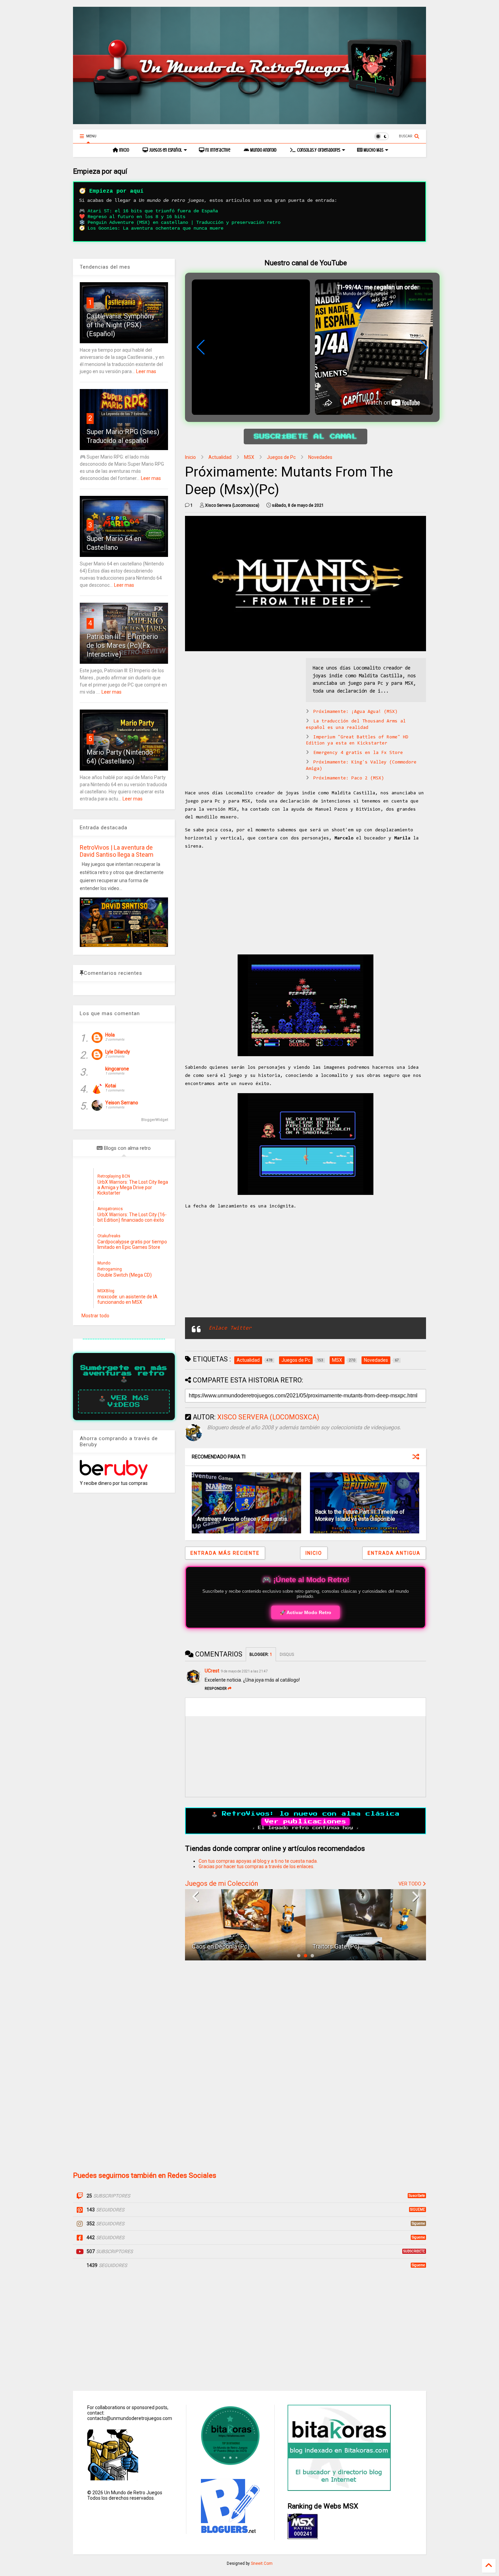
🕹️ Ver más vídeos (124, 1401)
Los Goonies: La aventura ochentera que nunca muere (155, 228)
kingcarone (117, 1069)
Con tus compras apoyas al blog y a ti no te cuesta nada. (258, 1861)
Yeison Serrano (122, 1103)
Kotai (111, 1086)
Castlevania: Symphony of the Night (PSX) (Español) (121, 325)
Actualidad (220, 457)
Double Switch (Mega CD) (125, 1275)
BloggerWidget (155, 1120)
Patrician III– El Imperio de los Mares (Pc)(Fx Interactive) (122, 645)
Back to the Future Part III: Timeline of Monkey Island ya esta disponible (360, 1515)
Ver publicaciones (306, 1822)
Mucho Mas (373, 150)
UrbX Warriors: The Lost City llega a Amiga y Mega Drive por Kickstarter (133, 1187)
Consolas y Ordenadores (318, 150)
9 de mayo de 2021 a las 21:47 (244, 1671)
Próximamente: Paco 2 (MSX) (349, 778)
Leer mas (146, 371)
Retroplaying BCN (114, 1176)
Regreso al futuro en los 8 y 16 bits (136, 217)
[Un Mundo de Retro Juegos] (249, 121)
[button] (424, 347)
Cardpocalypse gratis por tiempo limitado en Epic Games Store (132, 1244)
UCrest (212, 1671)
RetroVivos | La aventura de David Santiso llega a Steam (117, 851)
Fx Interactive (217, 150)
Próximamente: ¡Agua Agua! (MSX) (355, 712)
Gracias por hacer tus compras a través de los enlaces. (256, 1866)
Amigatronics (110, 1209)
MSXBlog (106, 1291)
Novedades (320, 457)
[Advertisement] (242, 705)
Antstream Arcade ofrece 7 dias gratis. (243, 1519)
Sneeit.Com (262, 2563)
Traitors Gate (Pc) (215, 1946)
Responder (216, 1689)
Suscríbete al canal (306, 437)
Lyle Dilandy (118, 1052)
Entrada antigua (394, 1553)
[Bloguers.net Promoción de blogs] (230, 2531)
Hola (110, 1035)
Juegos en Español (165, 150)
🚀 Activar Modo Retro (306, 1612)
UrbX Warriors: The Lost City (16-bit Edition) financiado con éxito (132, 1217)
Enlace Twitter (230, 1328)
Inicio (124, 150)
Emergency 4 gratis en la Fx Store (358, 753)
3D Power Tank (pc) (338, 1946)
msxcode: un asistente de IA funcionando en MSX (127, 1299)
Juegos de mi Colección (221, 1883)
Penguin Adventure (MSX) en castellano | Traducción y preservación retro (184, 222)
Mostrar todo (95, 1316)
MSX (249, 457)
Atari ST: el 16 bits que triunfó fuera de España (153, 211)
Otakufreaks (109, 1236)
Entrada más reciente (225, 1553)
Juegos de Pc (281, 457)
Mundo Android (263, 150)
